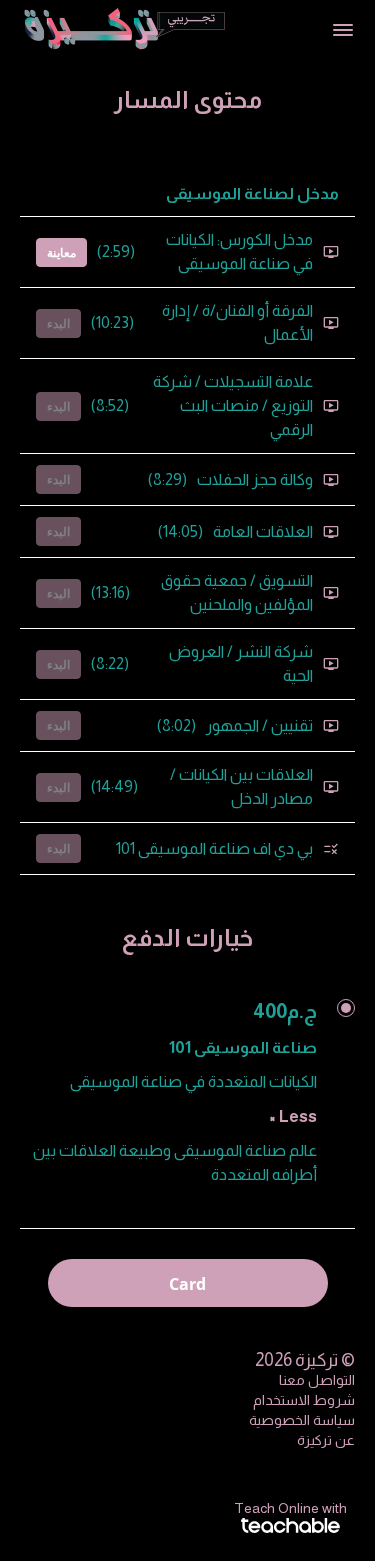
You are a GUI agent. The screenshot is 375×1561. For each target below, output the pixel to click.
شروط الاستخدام (304, 1400)
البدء (58, 323)
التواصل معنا (317, 1380)
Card (187, 1284)
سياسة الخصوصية (302, 1420)
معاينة (61, 252)
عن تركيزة (326, 1440)
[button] (343, 30)
